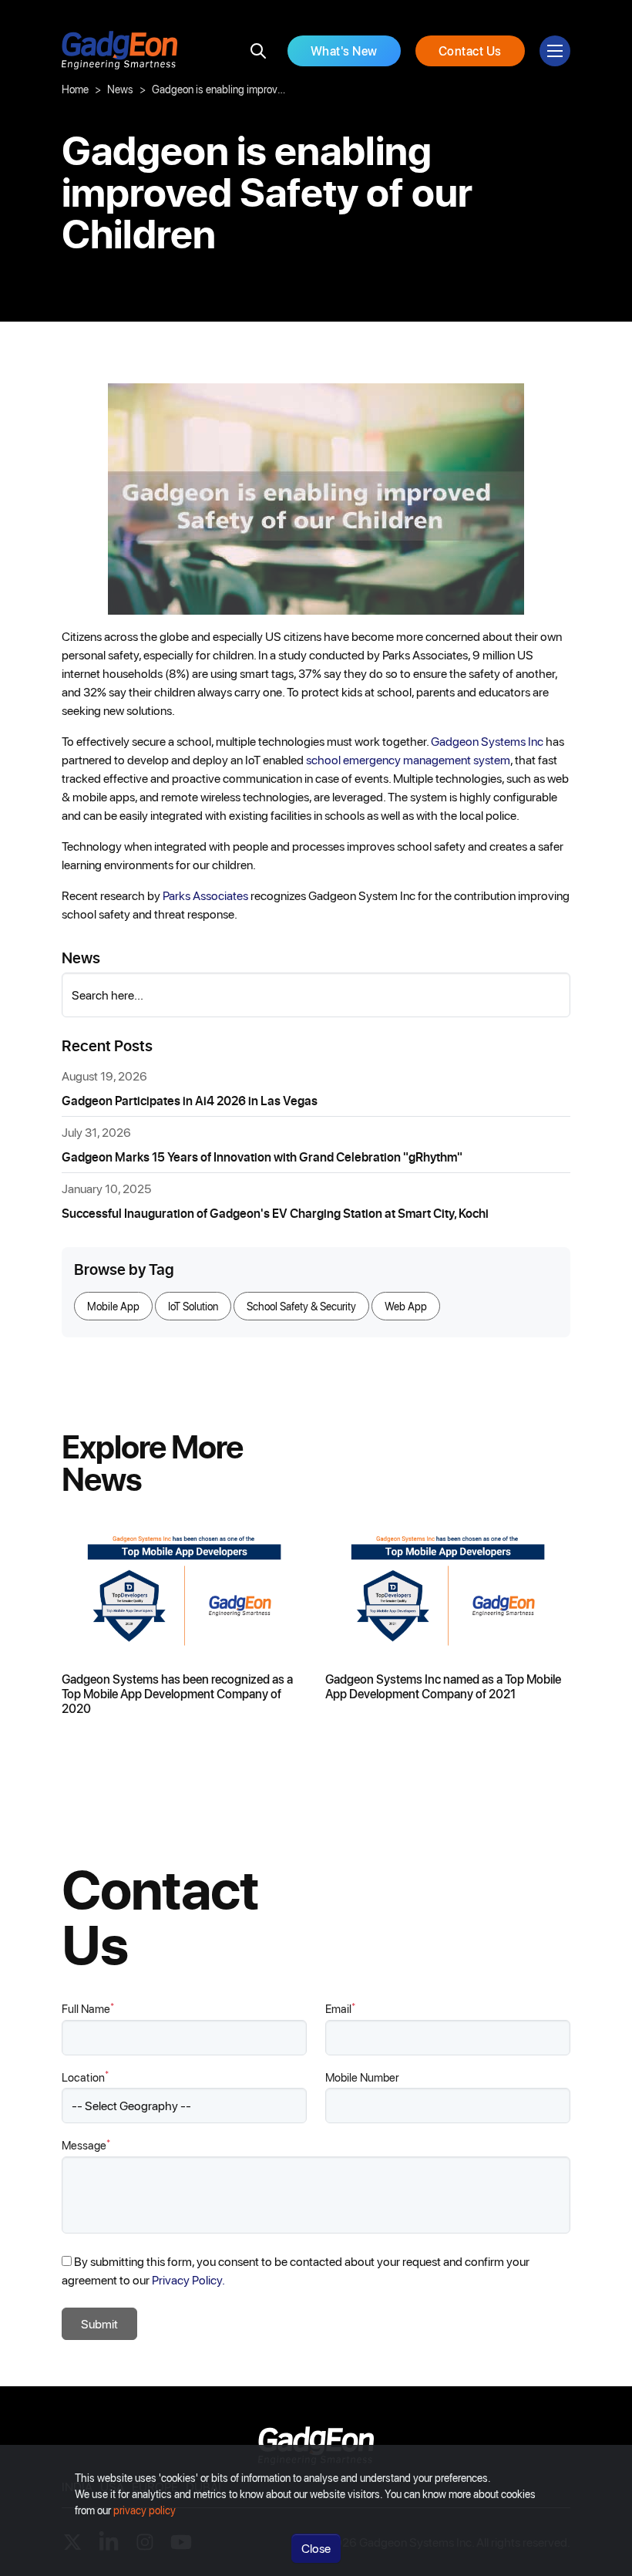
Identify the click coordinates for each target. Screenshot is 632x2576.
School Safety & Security (301, 1306)
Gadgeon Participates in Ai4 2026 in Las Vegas (190, 1100)
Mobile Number (362, 2077)
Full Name (88, 2008)
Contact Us (470, 51)
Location (85, 2077)
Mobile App (113, 1306)
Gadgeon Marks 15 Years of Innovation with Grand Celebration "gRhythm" (262, 1157)
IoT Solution (193, 1306)
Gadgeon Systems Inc (487, 741)
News (120, 89)
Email (340, 2008)
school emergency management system (408, 759)
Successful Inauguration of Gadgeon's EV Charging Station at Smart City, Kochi (275, 1213)
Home (75, 89)
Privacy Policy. (188, 2279)
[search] (258, 51)
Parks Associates (205, 895)
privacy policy (145, 2510)
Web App (406, 1306)
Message (86, 2144)
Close (316, 2548)
